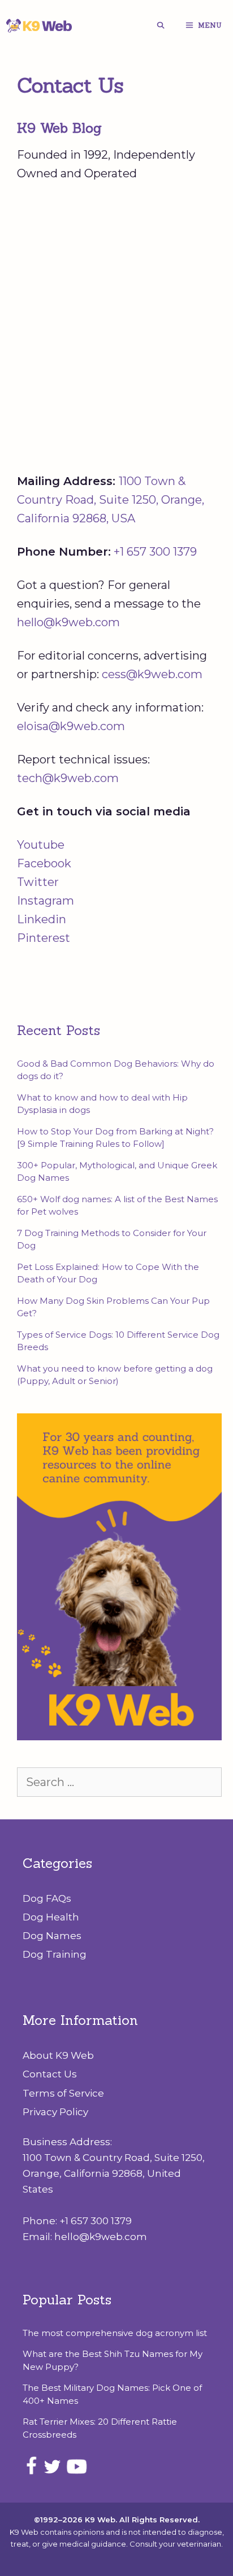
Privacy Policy (55, 2112)
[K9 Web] (40, 25)
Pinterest (44, 938)
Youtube (41, 845)
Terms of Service (63, 2093)
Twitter (38, 882)
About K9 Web (58, 2055)
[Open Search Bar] (160, 25)
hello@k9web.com (68, 622)
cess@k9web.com (152, 674)
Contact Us (50, 2074)
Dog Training (55, 1954)
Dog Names (52, 1936)
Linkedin (42, 919)
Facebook (44, 863)
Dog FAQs (47, 1898)
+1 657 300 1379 (155, 552)
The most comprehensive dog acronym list (115, 2333)
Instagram (46, 901)
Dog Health (51, 1917)
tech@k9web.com (68, 778)
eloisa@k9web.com (71, 726)
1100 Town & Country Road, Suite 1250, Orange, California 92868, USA (111, 500)
